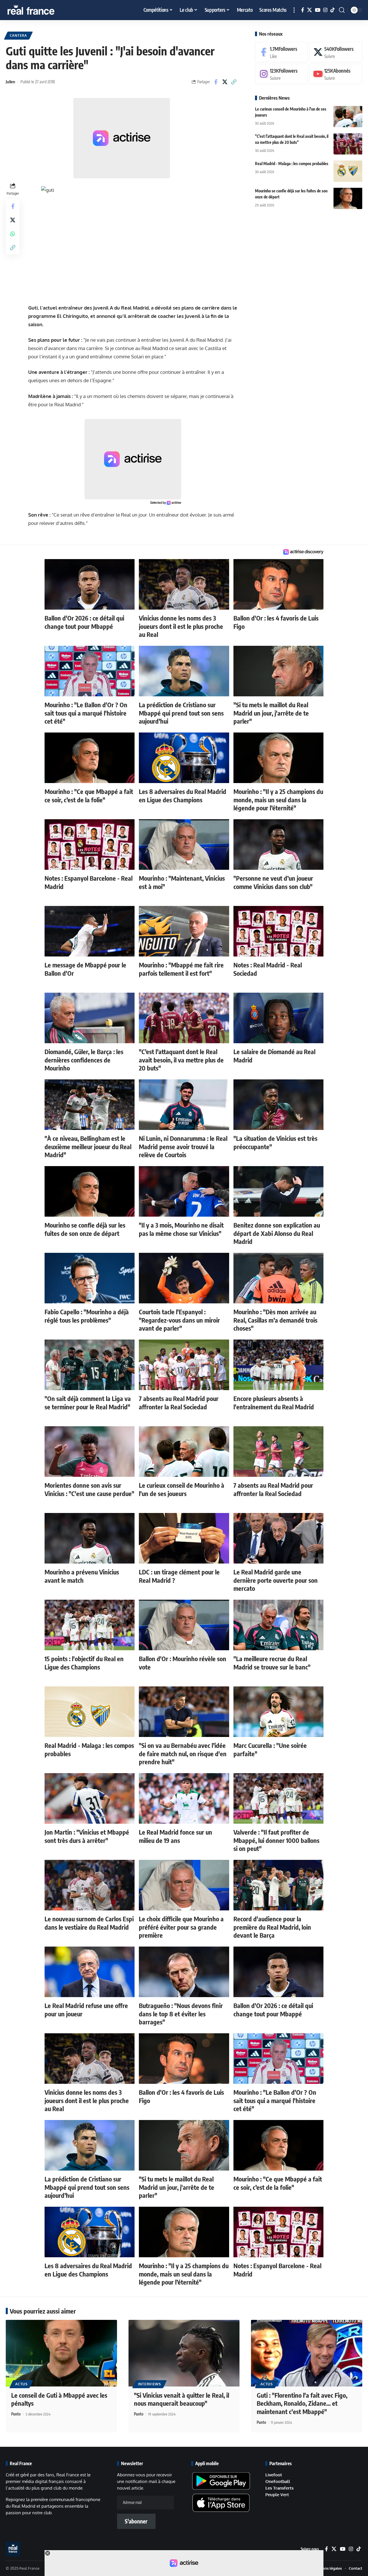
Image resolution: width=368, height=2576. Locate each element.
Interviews (149, 2384)
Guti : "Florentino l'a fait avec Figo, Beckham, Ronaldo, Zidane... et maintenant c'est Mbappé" (302, 2403)
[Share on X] (225, 82)
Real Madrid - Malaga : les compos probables (292, 163)
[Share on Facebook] (216, 82)
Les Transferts (279, 2488)
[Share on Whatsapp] (13, 233)
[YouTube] (318, 10)
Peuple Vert (277, 2495)
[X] (309, 10)
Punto (16, 2414)
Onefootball (278, 2481)
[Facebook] (303, 10)
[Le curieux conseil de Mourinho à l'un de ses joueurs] (348, 116)
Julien (10, 82)
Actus (21, 2384)
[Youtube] (336, 74)
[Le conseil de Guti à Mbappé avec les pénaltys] (61, 2353)
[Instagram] (325, 10)
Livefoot (274, 2475)
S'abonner (136, 2521)
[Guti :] (307, 2353)
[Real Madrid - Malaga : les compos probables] (348, 171)
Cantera (18, 35)
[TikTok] (332, 10)
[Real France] (43, 10)
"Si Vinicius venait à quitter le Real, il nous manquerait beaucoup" (182, 2399)
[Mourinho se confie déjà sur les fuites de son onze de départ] (348, 198)
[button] (294, 10)
